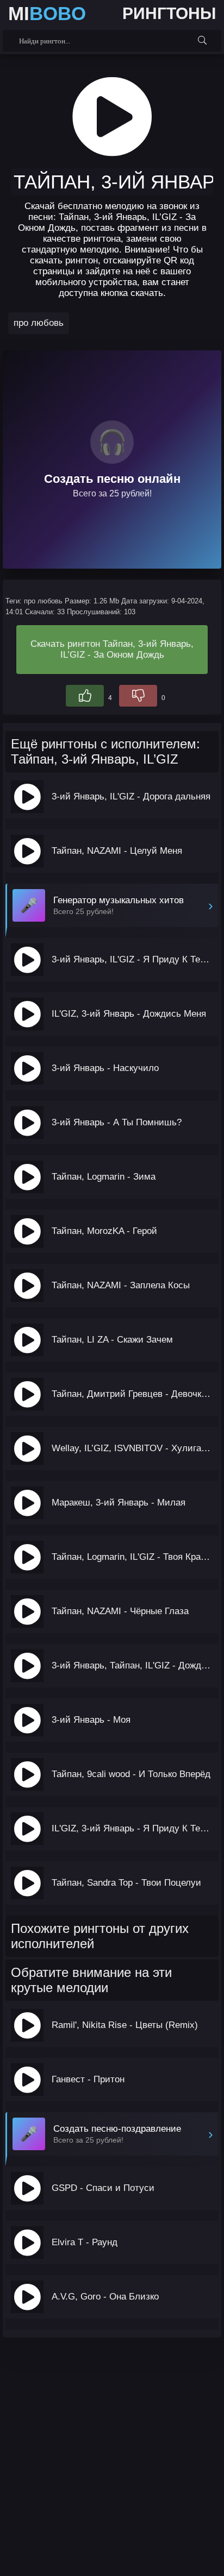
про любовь (39, 323)
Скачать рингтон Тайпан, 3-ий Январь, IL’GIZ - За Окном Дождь (112, 649)
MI (47, 13)
